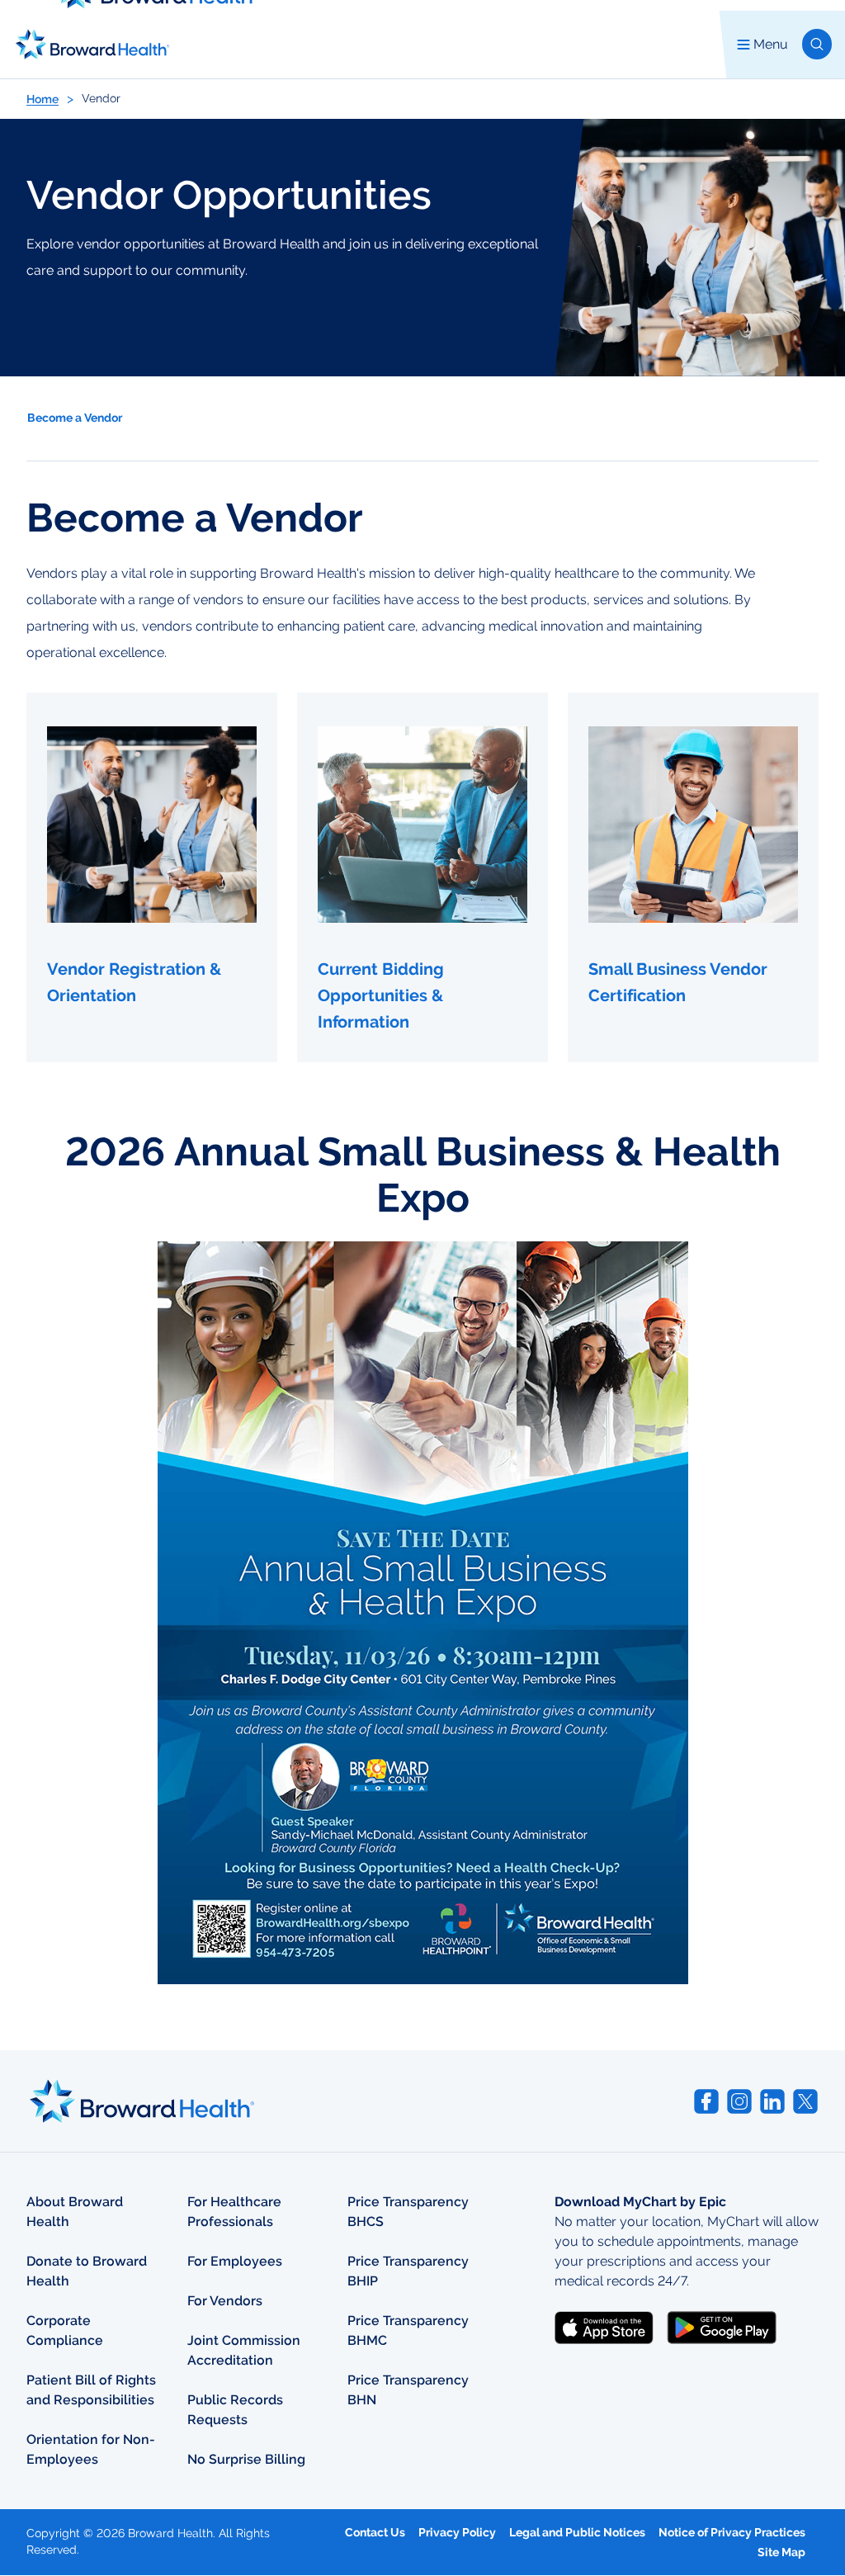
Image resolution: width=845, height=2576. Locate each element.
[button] (817, 44)
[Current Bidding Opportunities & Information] (422, 877)
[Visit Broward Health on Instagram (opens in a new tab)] (739, 2101)
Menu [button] (771, 44)
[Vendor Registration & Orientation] (152, 877)
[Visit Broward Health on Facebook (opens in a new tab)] (706, 2101)
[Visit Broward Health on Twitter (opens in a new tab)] (805, 2101)
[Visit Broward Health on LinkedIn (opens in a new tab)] (772, 2101)
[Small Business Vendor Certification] (693, 877)
